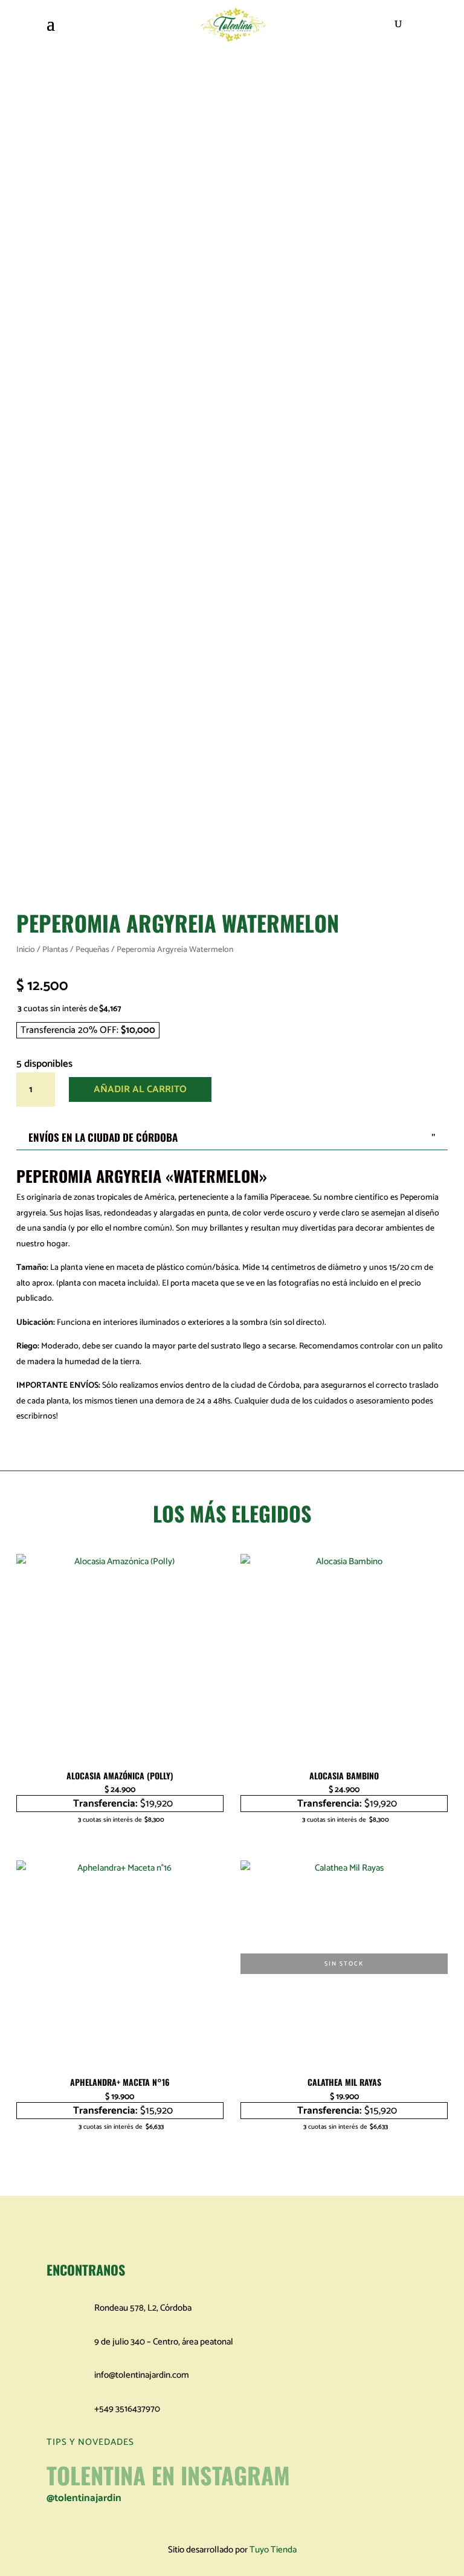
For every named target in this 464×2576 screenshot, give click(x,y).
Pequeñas (92, 950)
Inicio (26, 950)
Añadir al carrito (140, 1089)
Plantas (55, 950)
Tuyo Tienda (273, 2550)
